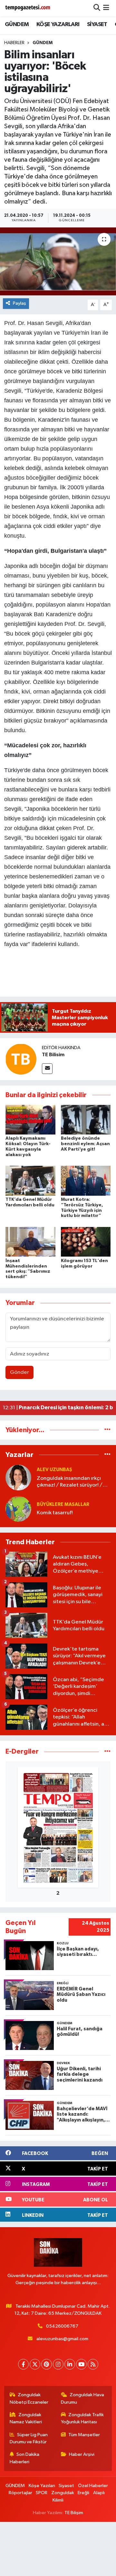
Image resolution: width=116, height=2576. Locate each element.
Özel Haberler (93, 2486)
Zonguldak (63, 2493)
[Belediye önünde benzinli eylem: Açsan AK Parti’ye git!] (86, 1120)
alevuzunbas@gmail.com (62, 2339)
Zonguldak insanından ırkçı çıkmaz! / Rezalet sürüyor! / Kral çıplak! (70, 1482)
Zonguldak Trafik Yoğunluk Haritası (82, 2418)
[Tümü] (107, 1430)
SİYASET (97, 24)
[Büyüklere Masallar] (18, 1509)
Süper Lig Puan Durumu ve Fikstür (29, 2438)
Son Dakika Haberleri (25, 2458)
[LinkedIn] (70, 2364)
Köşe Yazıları (42, 2486)
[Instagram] (58, 2364)
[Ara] (97, 8)
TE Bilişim (74, 2513)
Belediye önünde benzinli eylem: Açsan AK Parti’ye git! (85, 1144)
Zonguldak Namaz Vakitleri (26, 2418)
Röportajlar (20, 2493)
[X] (35, 2364)
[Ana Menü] (106, 8)
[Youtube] (81, 2364)
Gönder (19, 1372)
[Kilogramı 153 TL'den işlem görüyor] (86, 1242)
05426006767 (62, 2326)
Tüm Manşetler (84, 2435)
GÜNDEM (17, 24)
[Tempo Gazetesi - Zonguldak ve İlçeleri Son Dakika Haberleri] (28, 8)
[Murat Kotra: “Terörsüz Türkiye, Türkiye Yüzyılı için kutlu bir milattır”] (86, 1181)
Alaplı (99, 2493)
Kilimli (58, 2500)
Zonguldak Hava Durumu (83, 2398)
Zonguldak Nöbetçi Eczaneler (29, 2398)
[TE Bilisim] (21, 1059)
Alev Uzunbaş (54, 1470)
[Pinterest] (47, 2364)
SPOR (42, 2493)
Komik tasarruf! (55, 1513)
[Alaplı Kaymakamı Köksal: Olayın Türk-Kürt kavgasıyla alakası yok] (30, 1120)
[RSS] (93, 2364)
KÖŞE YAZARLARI (58, 24)
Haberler (14, 43)
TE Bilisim (53, 1055)
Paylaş (19, 303)
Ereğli (83, 2493)
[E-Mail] (47, 1069)
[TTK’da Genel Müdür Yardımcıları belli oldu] (30, 1181)
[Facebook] (23, 2364)
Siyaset (66, 2486)
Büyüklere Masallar (63, 1504)
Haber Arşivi (82, 2454)
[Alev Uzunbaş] (18, 1477)
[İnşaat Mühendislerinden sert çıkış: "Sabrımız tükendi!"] (30, 1242)
